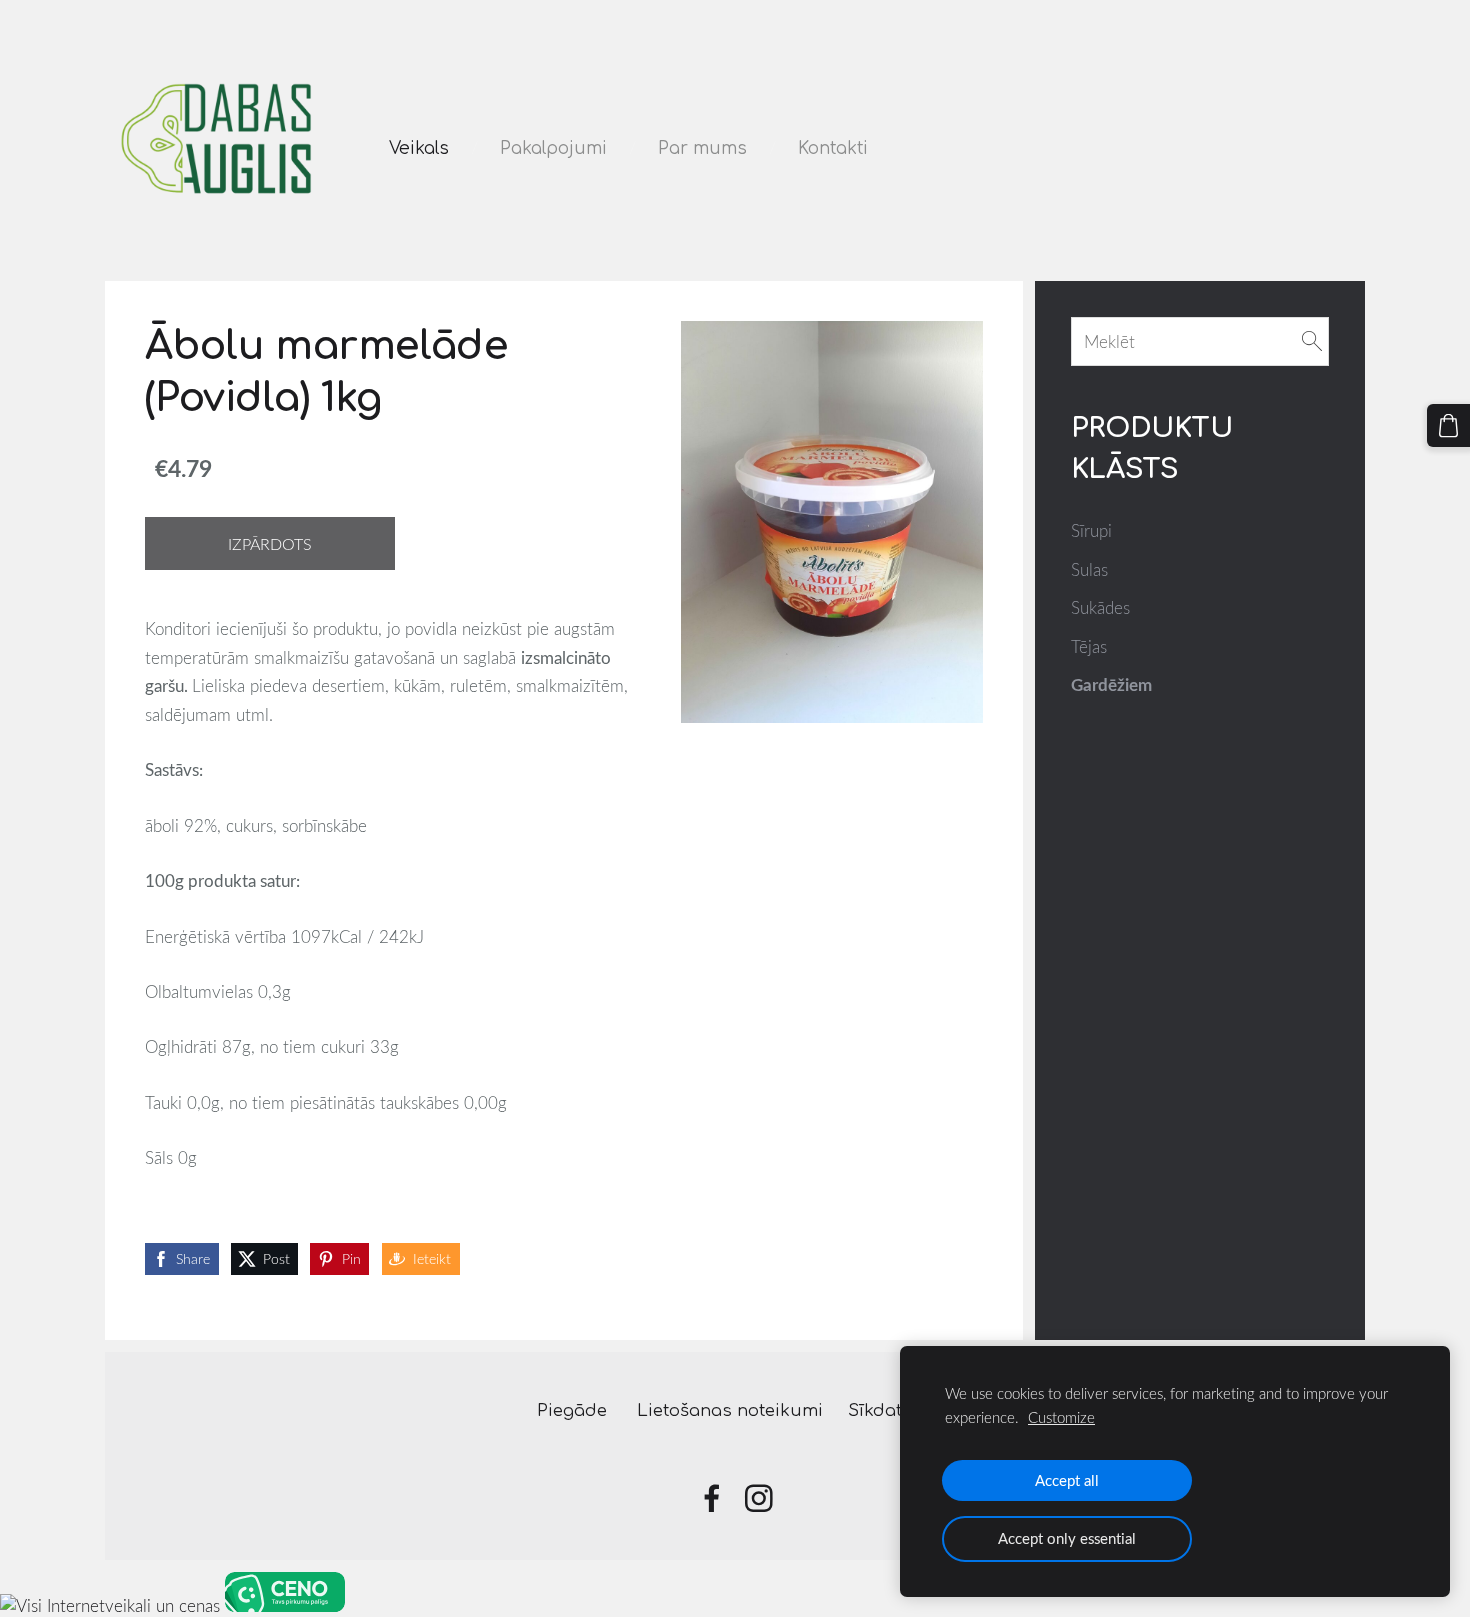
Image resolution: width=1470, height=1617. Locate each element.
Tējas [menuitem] (1089, 646)
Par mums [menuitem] (702, 148)
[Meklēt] (1312, 341)
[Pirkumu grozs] (1448, 425)
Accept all (1067, 1480)
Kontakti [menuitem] (833, 148)
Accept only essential (1067, 1538)
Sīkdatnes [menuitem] (890, 1410)
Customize (1061, 1417)
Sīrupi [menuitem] (1091, 530)
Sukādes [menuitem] (1100, 607)
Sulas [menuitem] (1089, 569)
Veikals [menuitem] (419, 148)
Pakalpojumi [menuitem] (553, 148)
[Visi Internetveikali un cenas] (110, 1605)
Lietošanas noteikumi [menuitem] (730, 1410)
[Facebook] (712, 1498)
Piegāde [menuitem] (572, 1410)
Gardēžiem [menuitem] (1111, 684)
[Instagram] (759, 1498)
